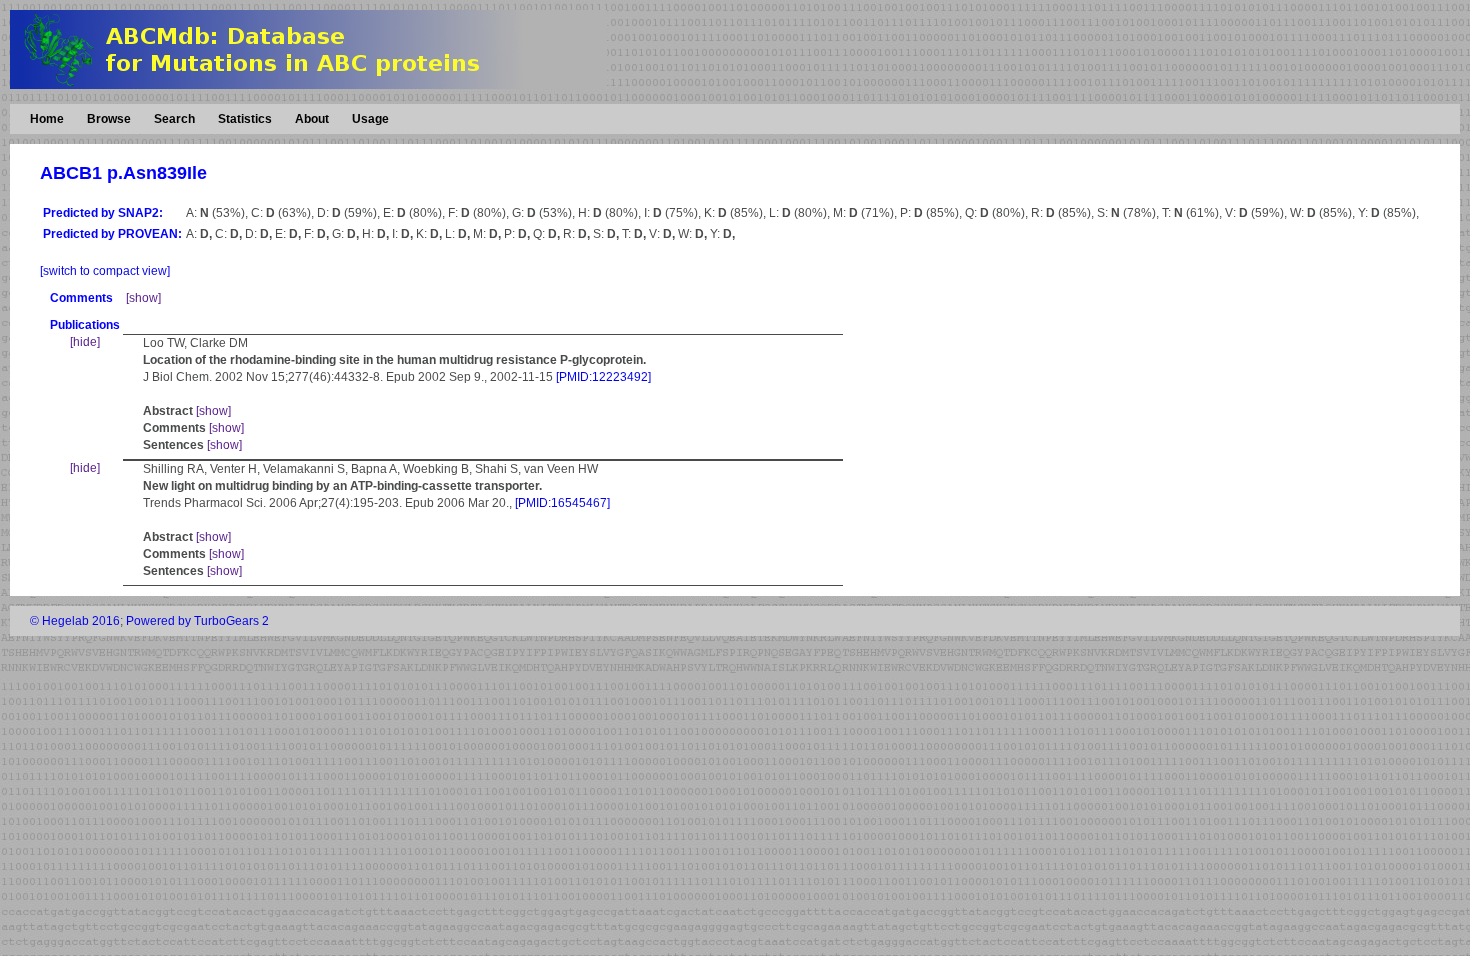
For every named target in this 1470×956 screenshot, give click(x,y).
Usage (370, 119)
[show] (143, 298)
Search (174, 119)
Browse (109, 119)
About (312, 119)
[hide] (85, 342)
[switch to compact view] (105, 271)
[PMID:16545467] (562, 503)
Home (47, 119)
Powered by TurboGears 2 (197, 621)
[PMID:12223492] (603, 377)
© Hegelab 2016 (75, 621)
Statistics (245, 119)
